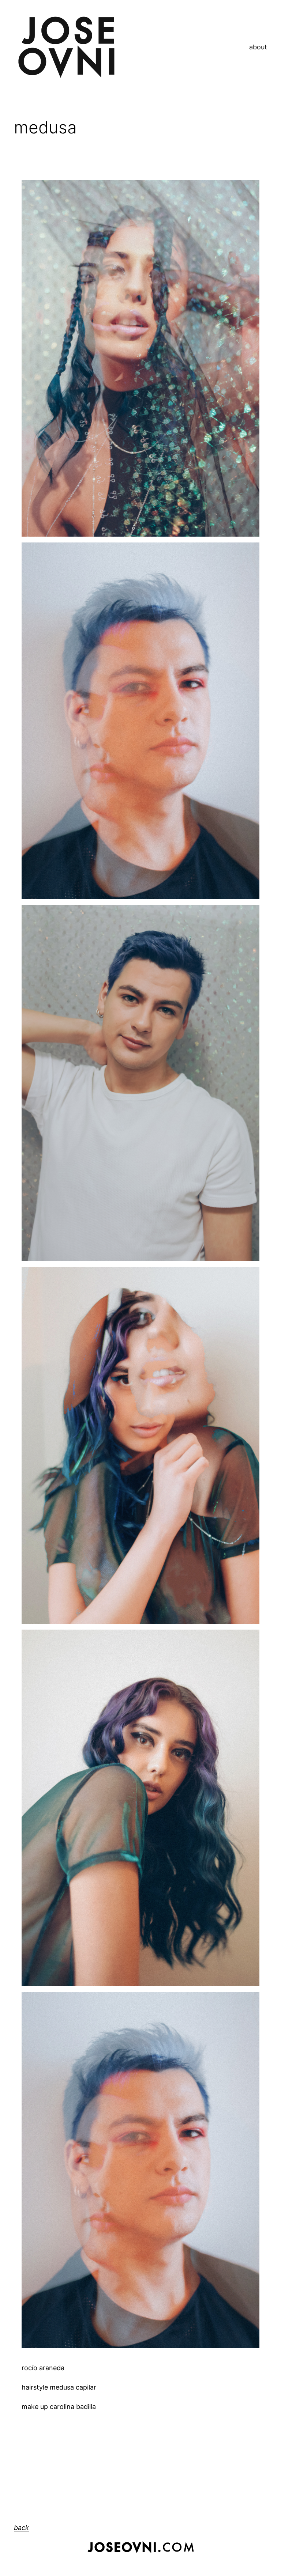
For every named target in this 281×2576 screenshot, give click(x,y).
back (21, 2528)
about (258, 47)
